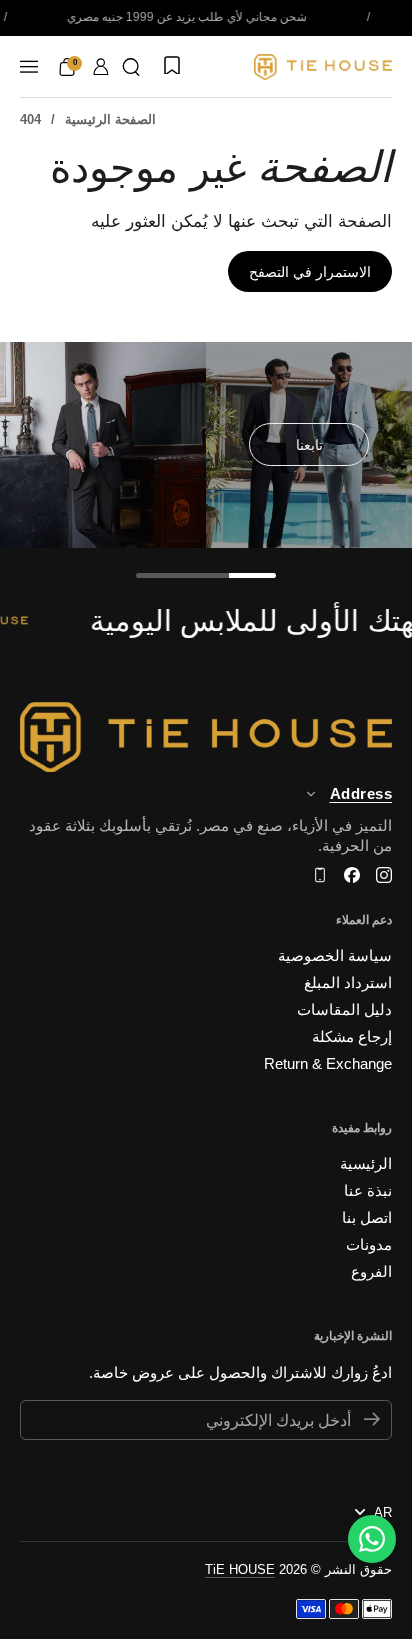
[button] (131, 67)
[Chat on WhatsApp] (372, 1539)
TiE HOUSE (240, 1569)
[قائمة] (29, 67)
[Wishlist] (170, 67)
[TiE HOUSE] (323, 67)
